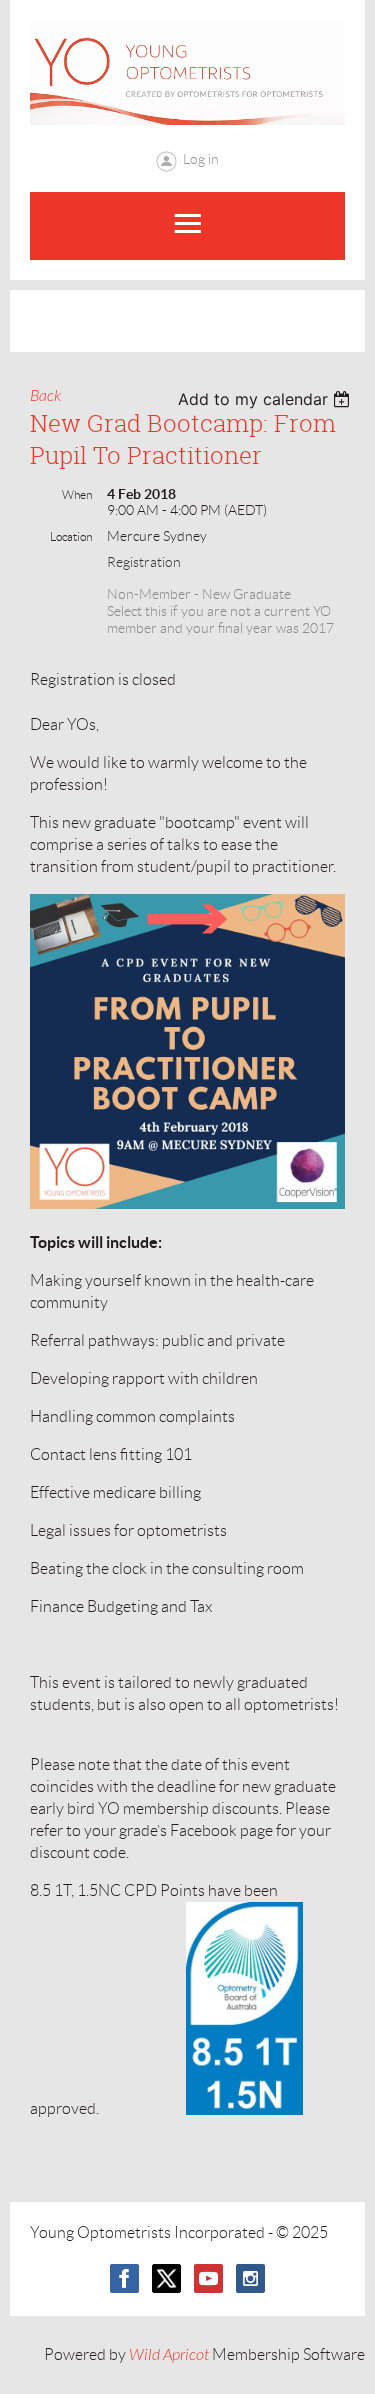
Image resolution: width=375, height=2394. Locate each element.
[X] (166, 2278)
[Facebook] (124, 2278)
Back (45, 396)
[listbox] (266, 399)
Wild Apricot (169, 2355)
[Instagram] (250, 2278)
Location (71, 536)
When (77, 494)
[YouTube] (208, 2278)
